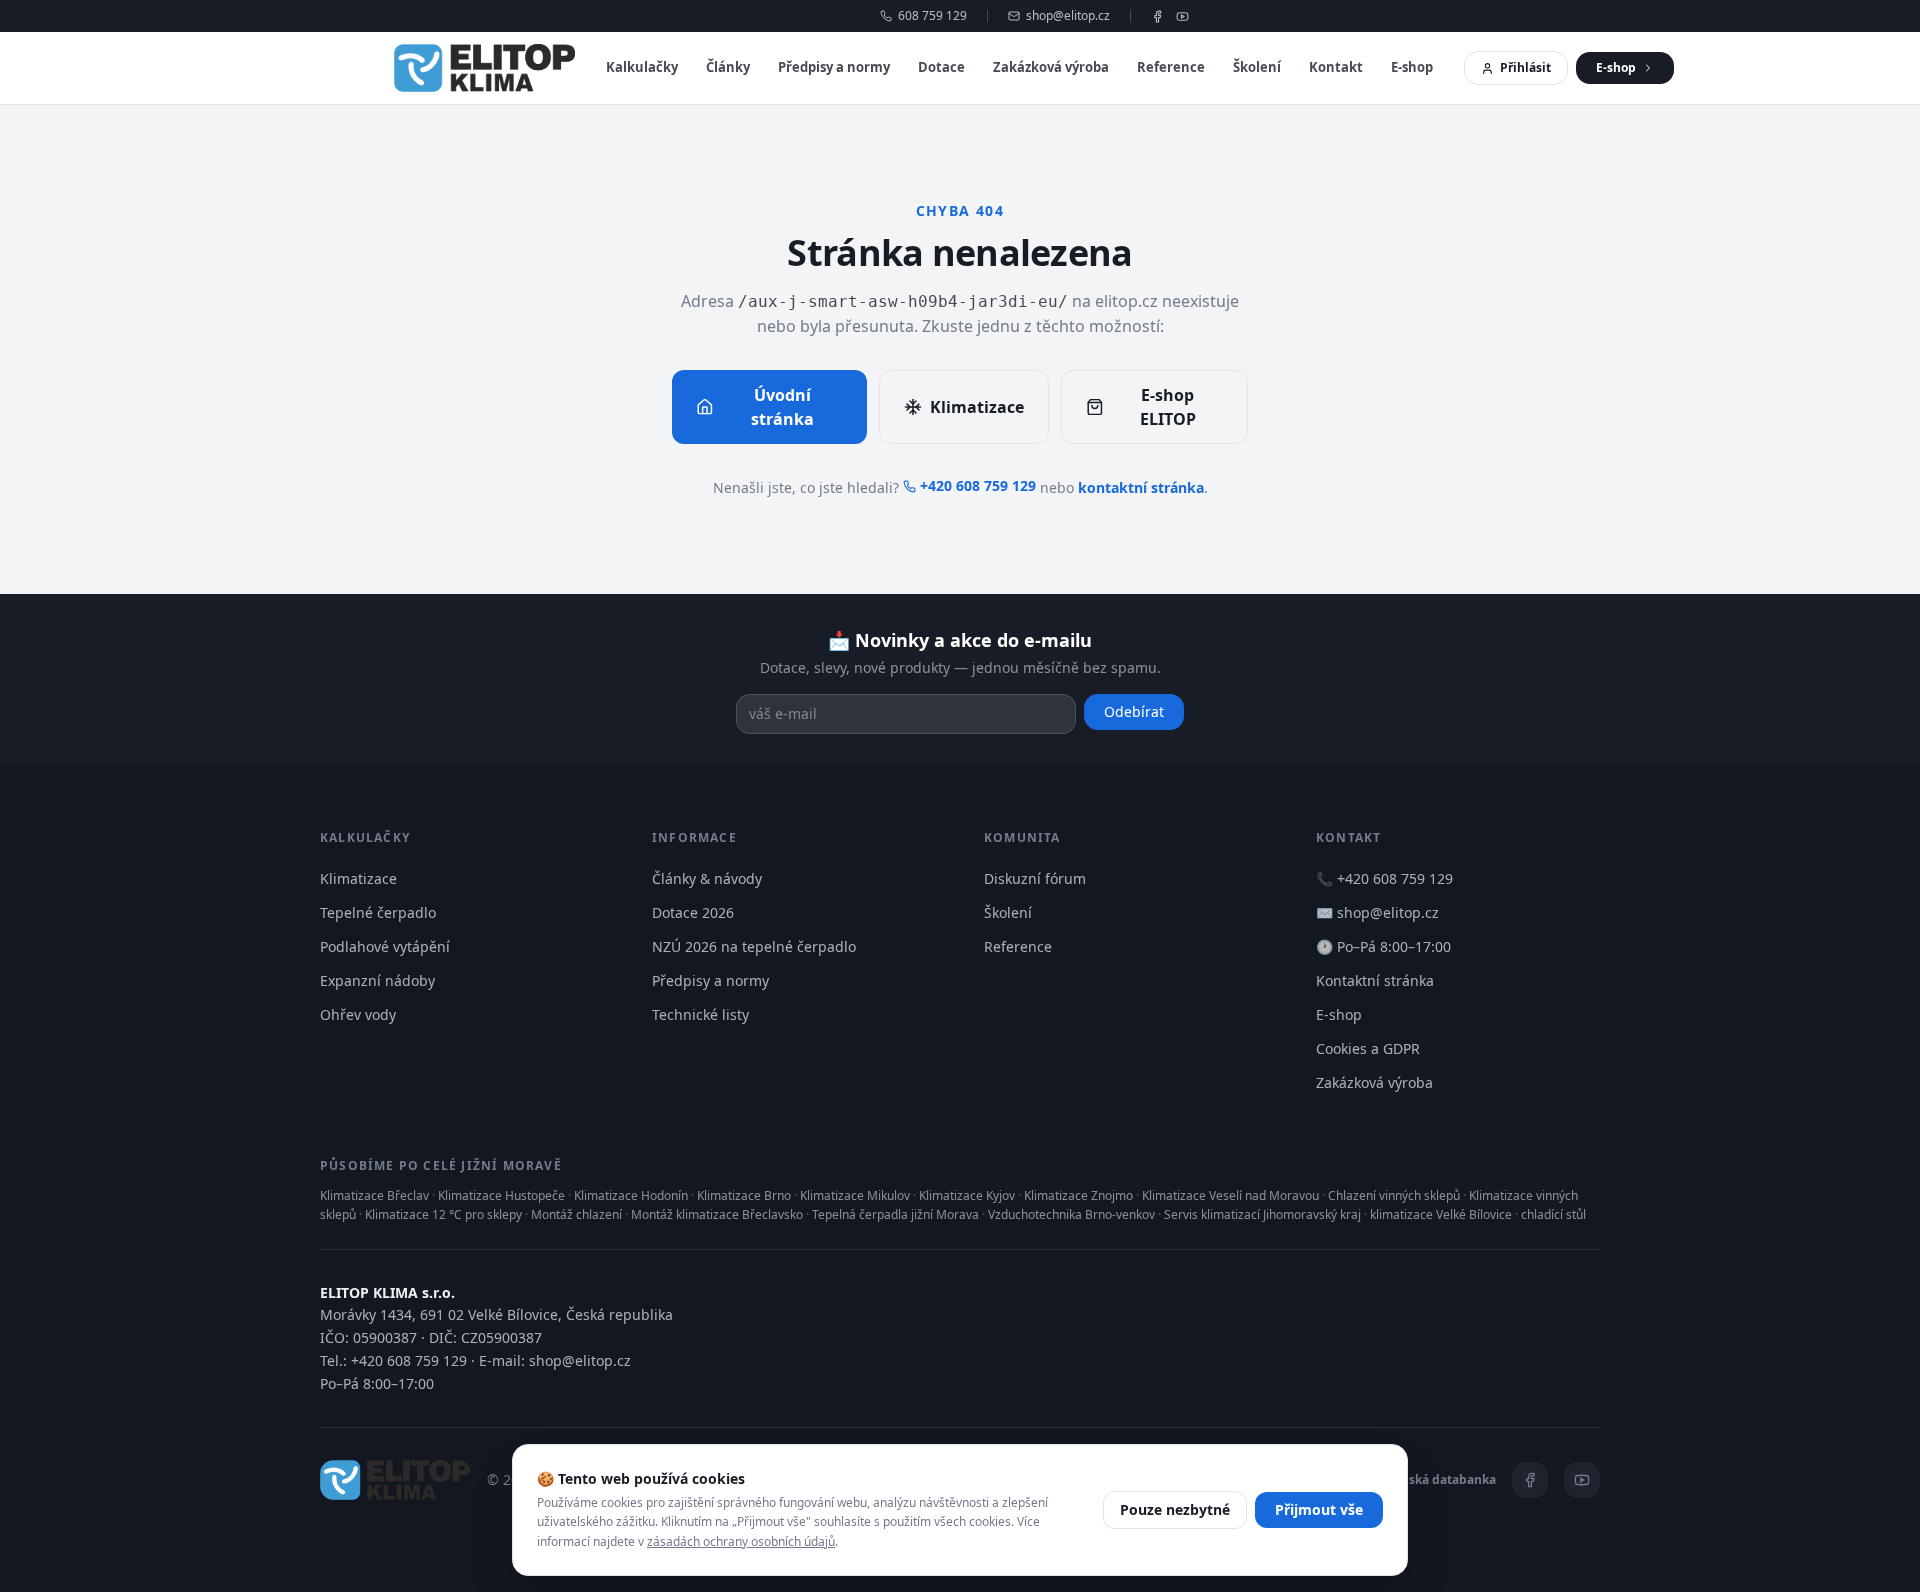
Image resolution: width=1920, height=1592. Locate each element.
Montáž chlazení (576, 1214)
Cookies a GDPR (1368, 1048)
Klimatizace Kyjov (967, 1195)
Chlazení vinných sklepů (1394, 1195)
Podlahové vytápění (385, 946)
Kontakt (1336, 67)
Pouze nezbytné (1175, 1509)
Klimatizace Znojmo (1078, 1195)
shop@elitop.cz (1068, 16)
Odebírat (1134, 711)
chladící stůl (1553, 1214)
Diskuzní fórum (1035, 878)
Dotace (941, 67)
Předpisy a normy (834, 67)
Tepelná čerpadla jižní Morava (895, 1214)
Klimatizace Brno (744, 1195)
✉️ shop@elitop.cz (1377, 912)
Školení (1257, 67)
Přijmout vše (1319, 1509)
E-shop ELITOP (1168, 407)
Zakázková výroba (1051, 67)
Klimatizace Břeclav (374, 1195)
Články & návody (707, 878)
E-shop (1412, 67)
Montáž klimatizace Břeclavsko (717, 1214)
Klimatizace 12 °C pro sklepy (443, 1214)
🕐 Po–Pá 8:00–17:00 (1383, 946)
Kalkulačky (642, 67)
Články (728, 67)
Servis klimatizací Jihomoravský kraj (1262, 1214)
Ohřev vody (358, 1014)
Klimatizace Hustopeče (501, 1195)
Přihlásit (1525, 67)
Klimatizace (977, 407)
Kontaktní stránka (1375, 980)
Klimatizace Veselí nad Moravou (1230, 1195)
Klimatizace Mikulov (855, 1195)
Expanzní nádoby (377, 980)
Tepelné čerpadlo (378, 912)
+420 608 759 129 (978, 485)
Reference (1171, 67)
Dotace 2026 (693, 912)
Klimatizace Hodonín (631, 1195)
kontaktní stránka (1141, 487)
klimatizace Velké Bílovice (1441, 1214)
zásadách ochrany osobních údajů (741, 1541)
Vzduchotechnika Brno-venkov (1071, 1214)
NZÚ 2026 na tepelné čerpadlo (754, 946)
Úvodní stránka (782, 407)
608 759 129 (932, 16)
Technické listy (700, 1014)
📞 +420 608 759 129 (1384, 878)
